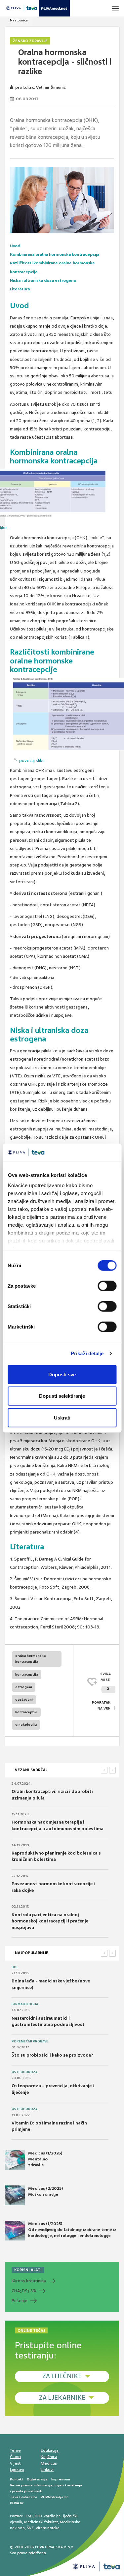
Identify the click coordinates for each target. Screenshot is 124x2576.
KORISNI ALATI (28, 2270)
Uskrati (62, 1417)
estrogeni (24, 1687)
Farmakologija (25, 2004)
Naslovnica (19, 20)
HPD (38, 2516)
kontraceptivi (26, 1712)
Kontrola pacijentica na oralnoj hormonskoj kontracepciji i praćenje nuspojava (50, 1921)
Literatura (20, 289)
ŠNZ (30, 2528)
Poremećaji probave (30, 2041)
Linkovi (47, 2470)
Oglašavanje (37, 2479)
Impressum (61, 2479)
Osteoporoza (24, 2072)
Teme (15, 2450)
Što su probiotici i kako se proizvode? (52, 2055)
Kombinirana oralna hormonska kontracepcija (55, 254)
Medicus (49, 2463)
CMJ (29, 2516)
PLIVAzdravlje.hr (54, 2497)
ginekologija (26, 1725)
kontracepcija (27, 1674)
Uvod (15, 246)
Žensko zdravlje (30, 41)
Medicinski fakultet (41, 2522)
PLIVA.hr (17, 2503)
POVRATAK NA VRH (101, 1705)
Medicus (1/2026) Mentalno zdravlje (45, 2159)
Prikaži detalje (87, 1353)
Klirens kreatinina (29, 2281)
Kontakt (17, 2479)
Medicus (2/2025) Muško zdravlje (45, 2191)
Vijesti (16, 2463)
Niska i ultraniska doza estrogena (43, 280)
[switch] (107, 1286)
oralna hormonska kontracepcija (30, 1659)
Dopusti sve (62, 1374)
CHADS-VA (24, 2291)
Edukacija (50, 2450)
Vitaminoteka (48, 2528)
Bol (15, 1967)
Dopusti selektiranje (62, 1396)
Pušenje (20, 2301)
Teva (14, 2497)
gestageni (24, 1699)
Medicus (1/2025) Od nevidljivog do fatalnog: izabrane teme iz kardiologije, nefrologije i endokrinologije (72, 2230)
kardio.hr (52, 2516)
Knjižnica (49, 2457)
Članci (16, 2457)
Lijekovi (17, 2470)
